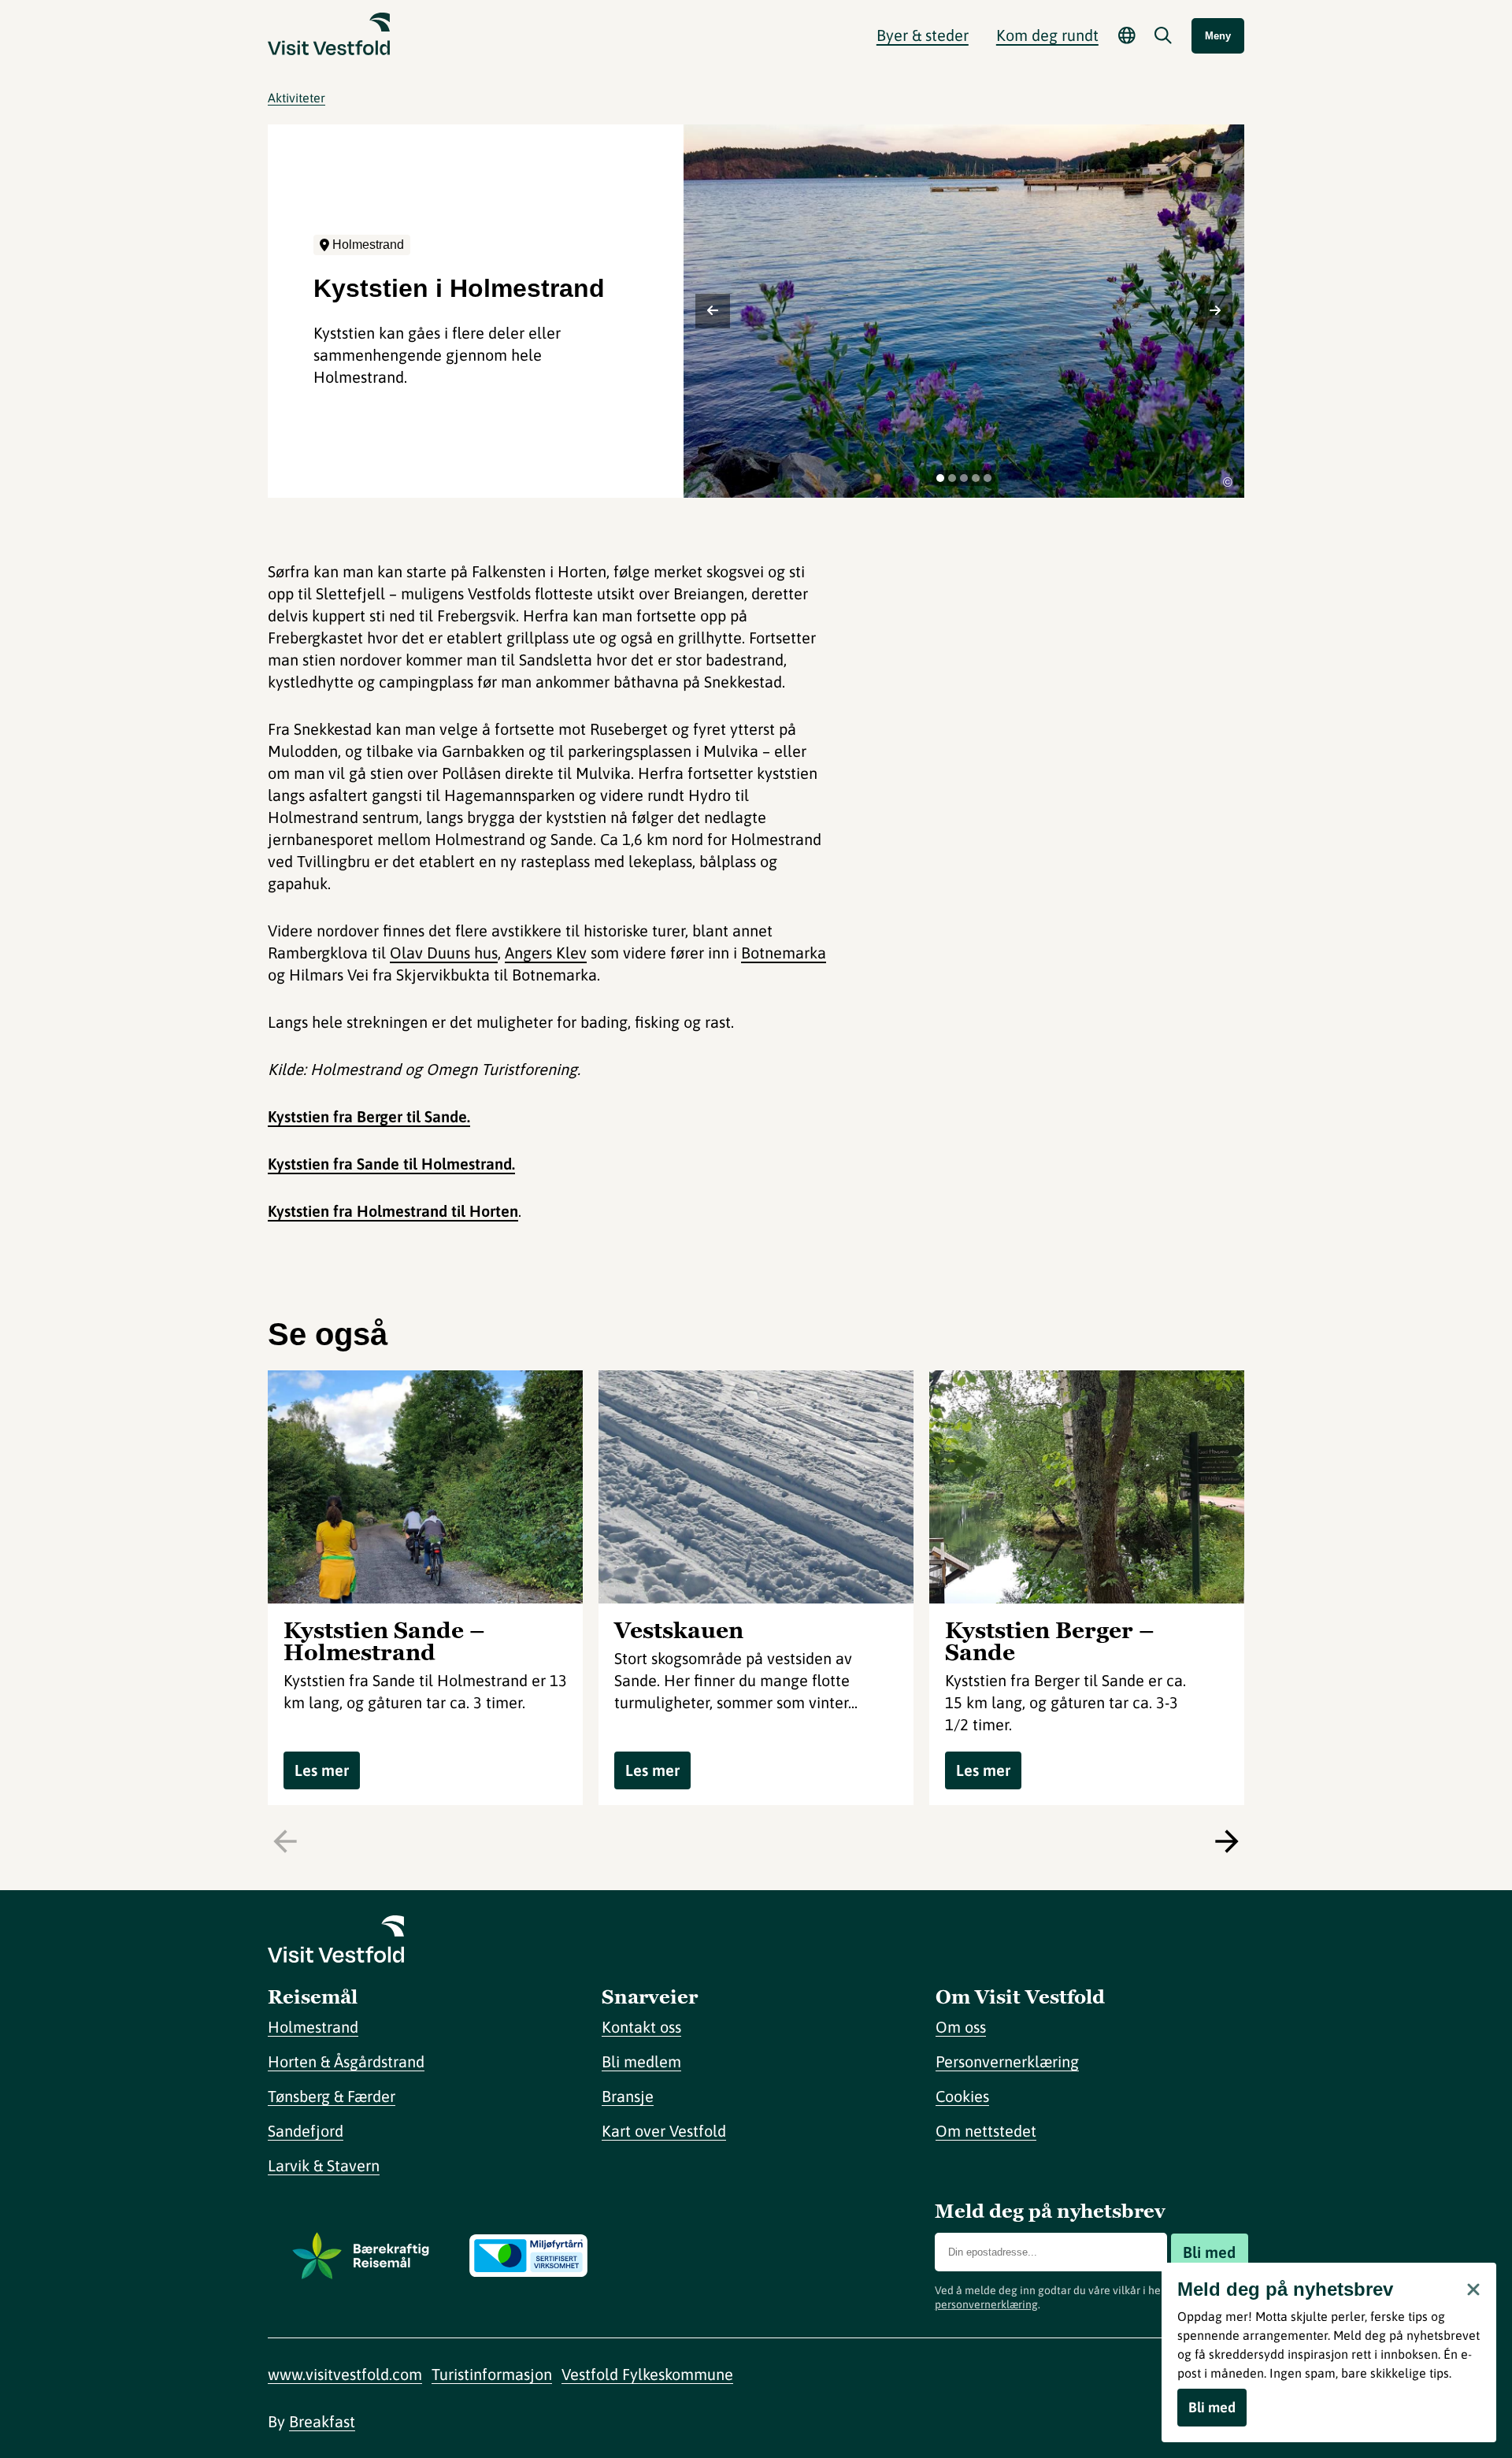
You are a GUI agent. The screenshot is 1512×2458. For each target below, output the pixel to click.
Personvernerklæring (1007, 2061)
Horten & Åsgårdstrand (346, 2061)
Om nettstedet (986, 2131)
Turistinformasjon (492, 2374)
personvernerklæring (986, 2304)
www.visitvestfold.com (345, 2374)
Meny (1218, 36)
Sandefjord (306, 2131)
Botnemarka (784, 953)
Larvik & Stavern (324, 2165)
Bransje (628, 2096)
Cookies (962, 2096)
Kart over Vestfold (664, 2131)
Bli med (1209, 2252)
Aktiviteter (296, 98)
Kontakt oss (641, 2027)
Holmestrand (313, 2027)
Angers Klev (546, 953)
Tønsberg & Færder (332, 2096)
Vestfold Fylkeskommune (647, 2374)
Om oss (961, 2027)
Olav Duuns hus (444, 953)
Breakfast (322, 2421)
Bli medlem (641, 2061)
